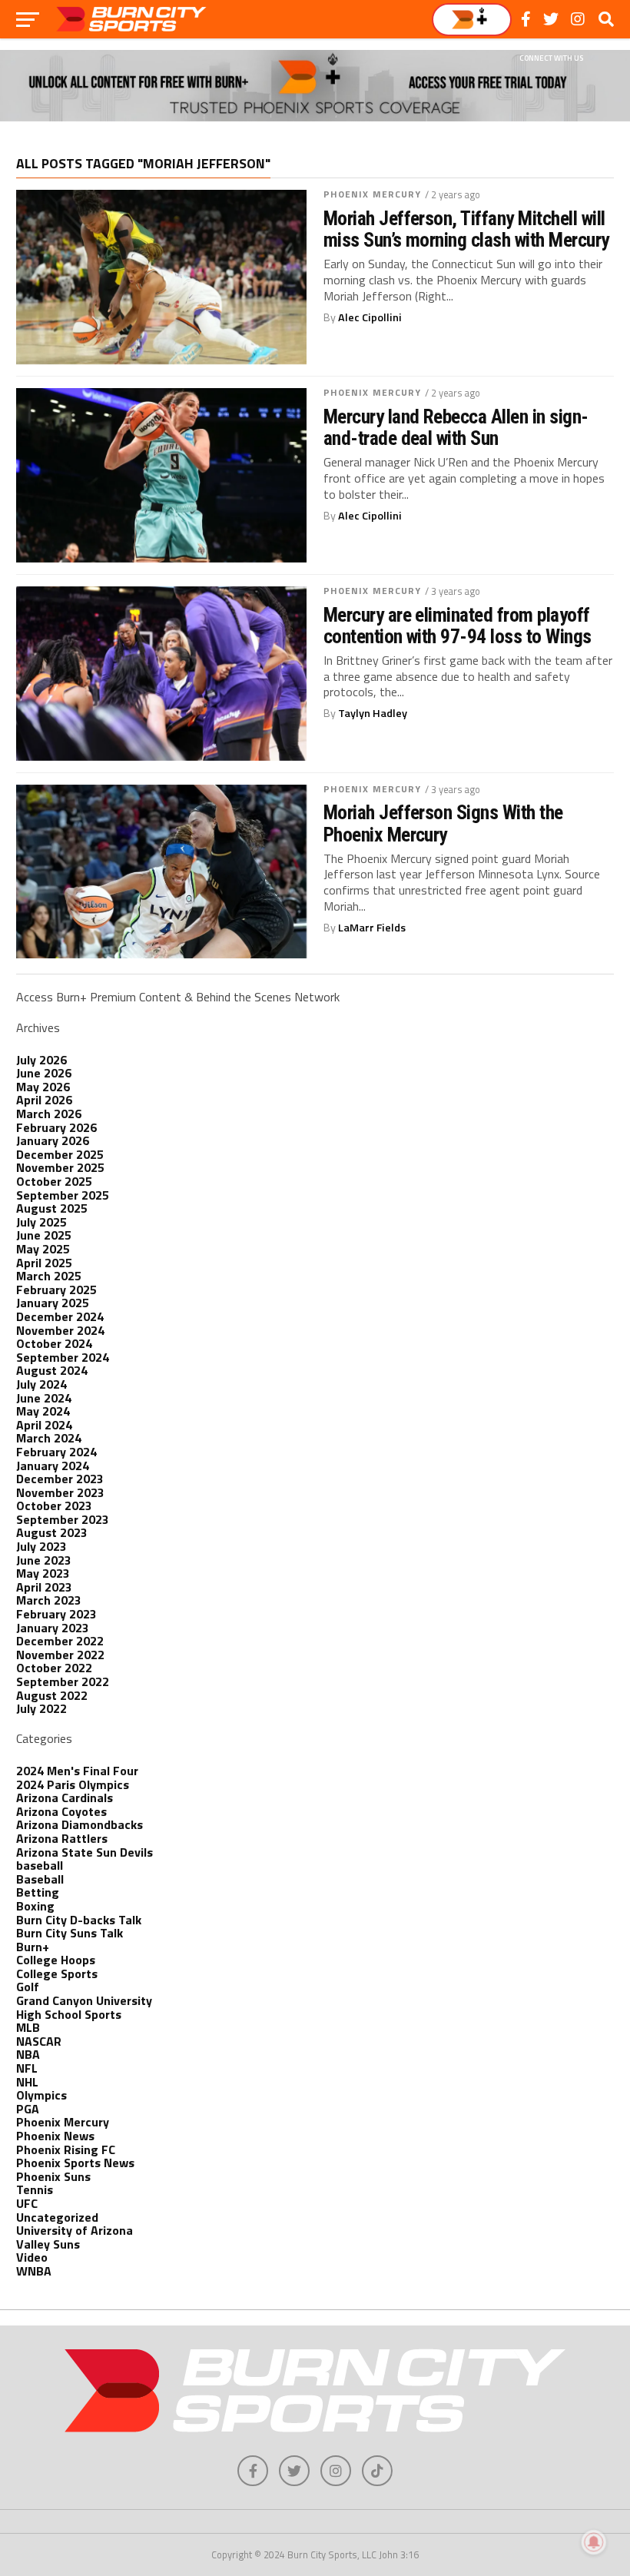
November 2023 (60, 1492)
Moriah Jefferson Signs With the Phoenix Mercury (443, 823)
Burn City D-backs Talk (79, 1920)
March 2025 (49, 1276)
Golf (28, 1987)
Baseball (40, 1879)
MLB (28, 2027)
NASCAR (39, 2041)
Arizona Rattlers (62, 1838)
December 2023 (60, 1479)
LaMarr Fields (372, 928)
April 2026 (44, 1100)
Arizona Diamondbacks (80, 1824)
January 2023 (53, 1628)
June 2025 (44, 1235)
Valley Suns (48, 2244)
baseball (40, 1865)
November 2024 (60, 1330)
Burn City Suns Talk (70, 1933)
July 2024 (41, 1384)
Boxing (35, 1906)
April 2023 (44, 1587)
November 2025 (60, 1167)
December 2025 (60, 1154)
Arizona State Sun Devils (85, 1852)
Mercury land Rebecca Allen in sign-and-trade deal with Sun (456, 427)
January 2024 (53, 1466)
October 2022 (54, 1668)
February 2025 (56, 1290)
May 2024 (43, 1411)
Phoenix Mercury (373, 194)
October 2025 (54, 1181)
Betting (38, 1892)
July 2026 (41, 1060)
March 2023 (49, 1600)
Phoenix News (55, 2136)
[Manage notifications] (594, 2542)
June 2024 (44, 1398)
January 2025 (53, 1303)
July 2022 (41, 1708)
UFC (27, 2203)
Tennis (35, 2189)
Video (32, 2257)
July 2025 (41, 1222)
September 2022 (63, 1681)
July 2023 (41, 1546)
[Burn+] (472, 20)
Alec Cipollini (370, 317)
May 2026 (43, 1087)
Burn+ (33, 1947)
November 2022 (60, 1655)
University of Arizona (75, 2230)
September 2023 (63, 1519)
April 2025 (44, 1263)
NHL (27, 2082)
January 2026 (53, 1140)
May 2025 (43, 1249)
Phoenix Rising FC (66, 2149)
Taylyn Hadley (373, 713)
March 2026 (49, 1114)
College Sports (57, 1973)
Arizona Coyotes (61, 1811)
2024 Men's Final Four (77, 1771)
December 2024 (60, 1316)
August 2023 (52, 1532)
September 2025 (63, 1195)
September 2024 (63, 1357)
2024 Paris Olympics (73, 1784)
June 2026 (44, 1073)
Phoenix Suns (53, 2176)
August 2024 (52, 1370)
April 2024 (44, 1425)
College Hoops (56, 1960)
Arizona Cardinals (65, 1798)
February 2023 (56, 1614)
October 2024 (54, 1343)
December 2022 (60, 1641)
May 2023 (43, 1573)
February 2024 (56, 1452)
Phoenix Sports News (75, 2163)
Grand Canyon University (84, 2000)
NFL (27, 2068)
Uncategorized (57, 2217)
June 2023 (44, 1560)
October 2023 (54, 1505)
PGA (28, 2109)
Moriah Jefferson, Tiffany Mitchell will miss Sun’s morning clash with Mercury (466, 229)
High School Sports (69, 2014)
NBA (28, 2054)
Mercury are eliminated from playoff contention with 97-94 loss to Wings (458, 626)
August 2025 (52, 1208)
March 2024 (49, 1438)
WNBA (34, 2271)
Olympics (41, 2095)
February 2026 (56, 1127)
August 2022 (52, 1695)
